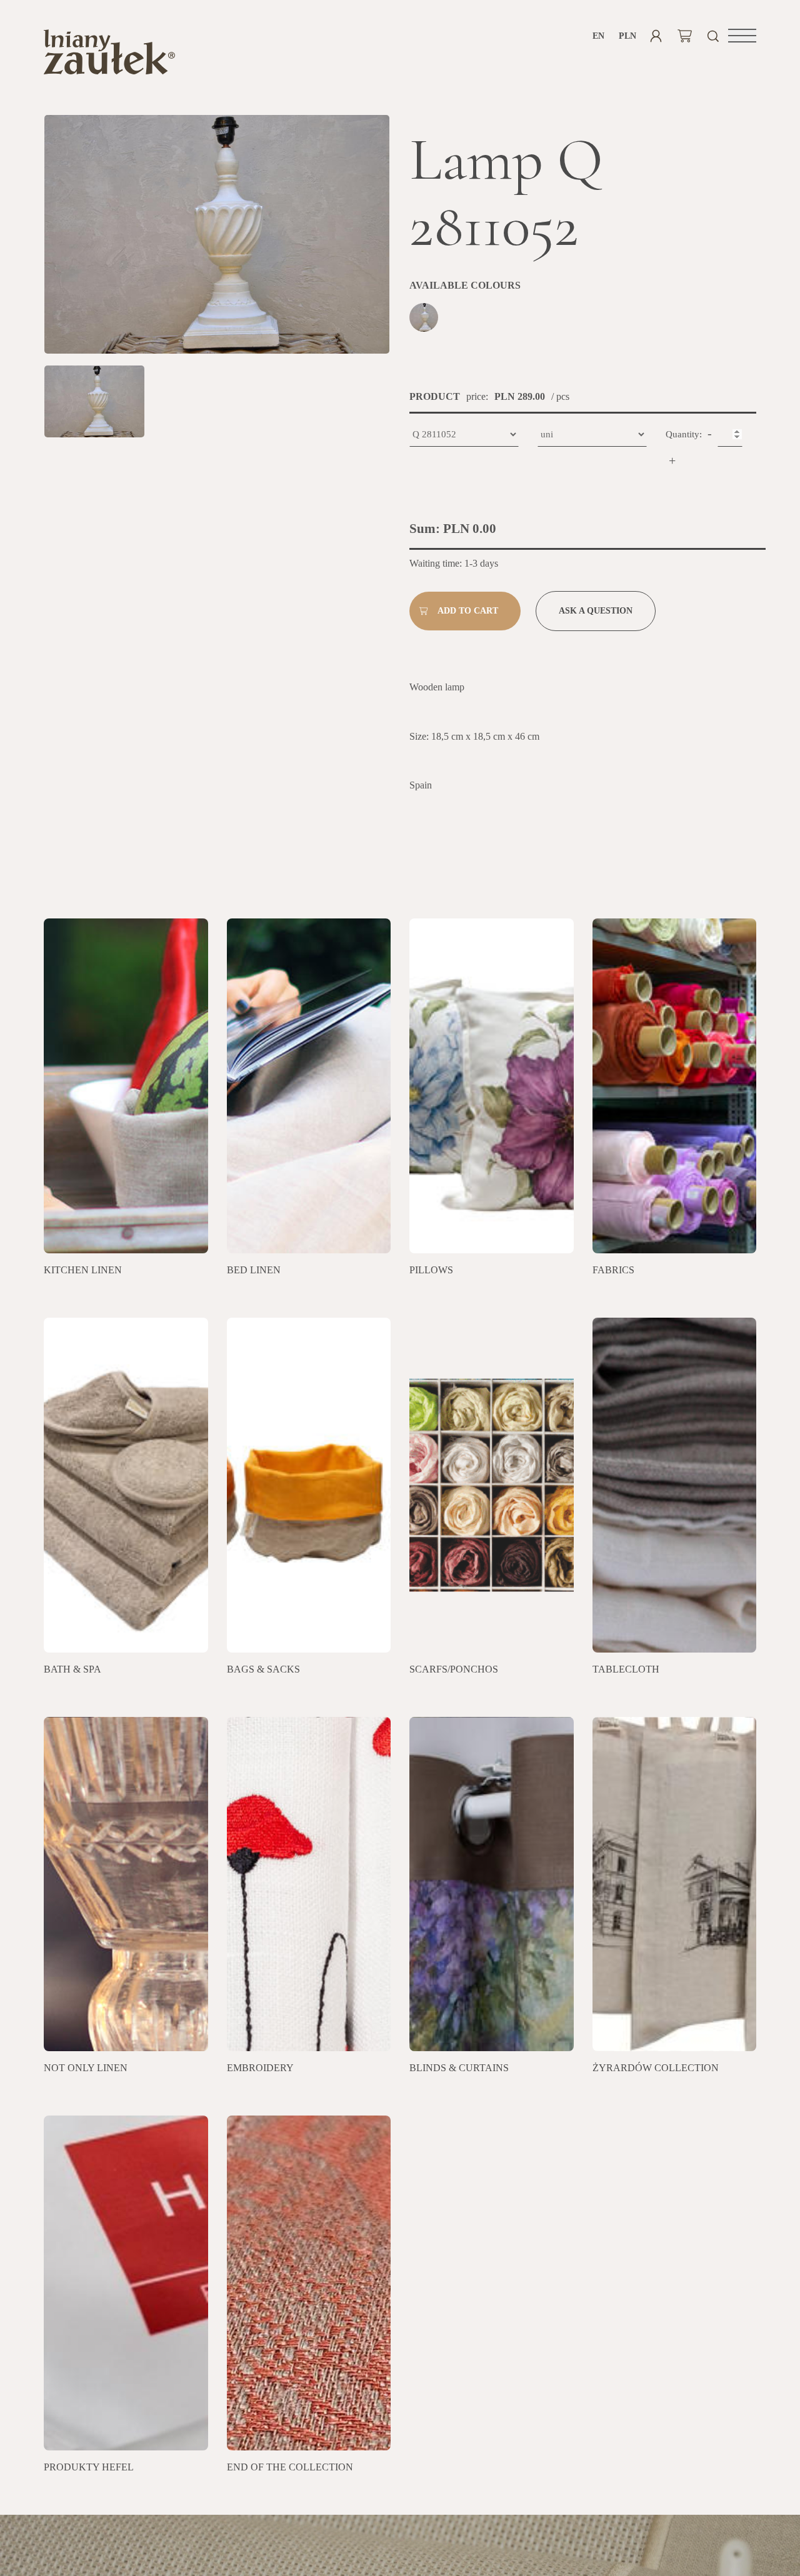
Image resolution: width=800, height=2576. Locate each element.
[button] (742, 36)
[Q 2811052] (425, 319)
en (598, 36)
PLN (627, 36)
